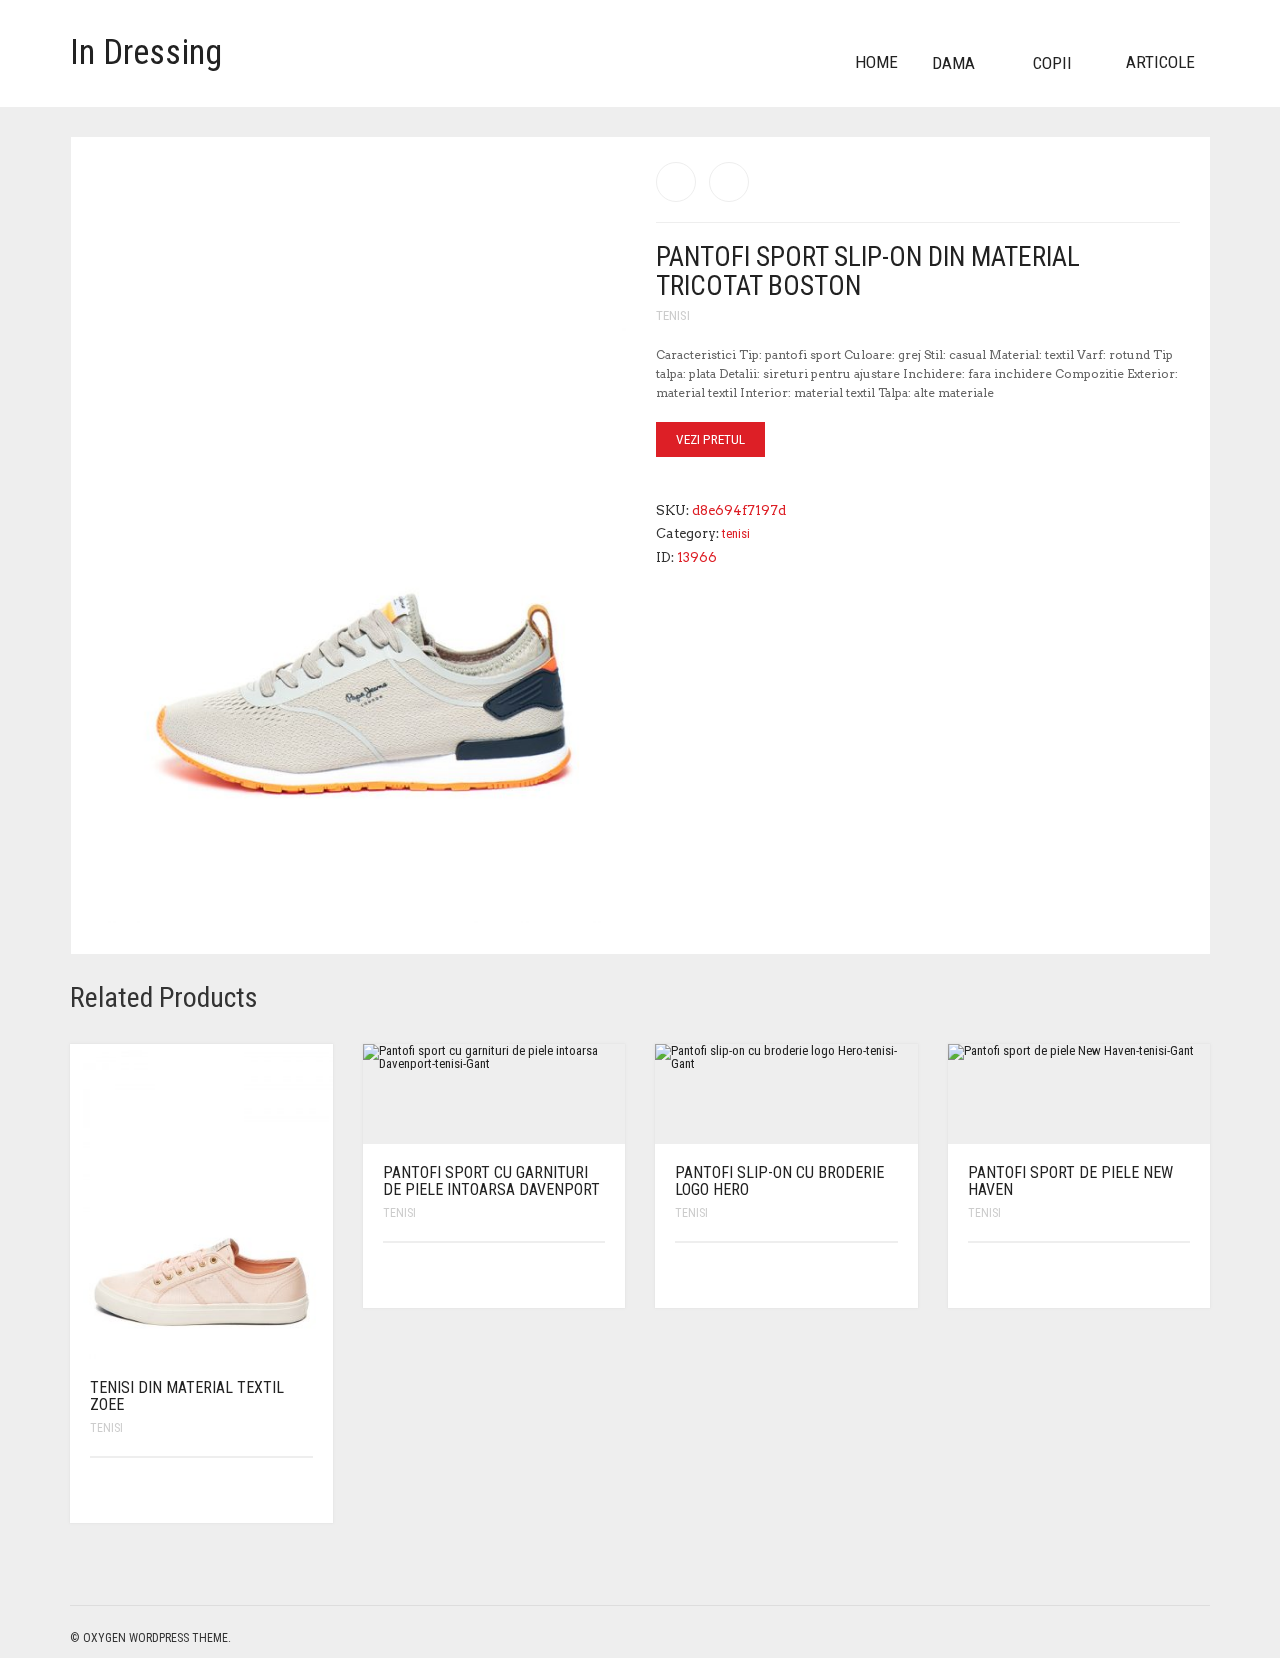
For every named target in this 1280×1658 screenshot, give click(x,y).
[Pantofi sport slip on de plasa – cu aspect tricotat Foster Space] (729, 182)
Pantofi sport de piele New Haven (1070, 1181)
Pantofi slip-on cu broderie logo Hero (779, 1181)
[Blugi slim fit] (676, 182)
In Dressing (146, 52)
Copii (1052, 63)
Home (876, 62)
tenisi (673, 315)
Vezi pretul (710, 439)
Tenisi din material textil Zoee (187, 1396)
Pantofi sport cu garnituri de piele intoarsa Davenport (491, 1181)
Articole (1160, 62)
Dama (953, 63)
